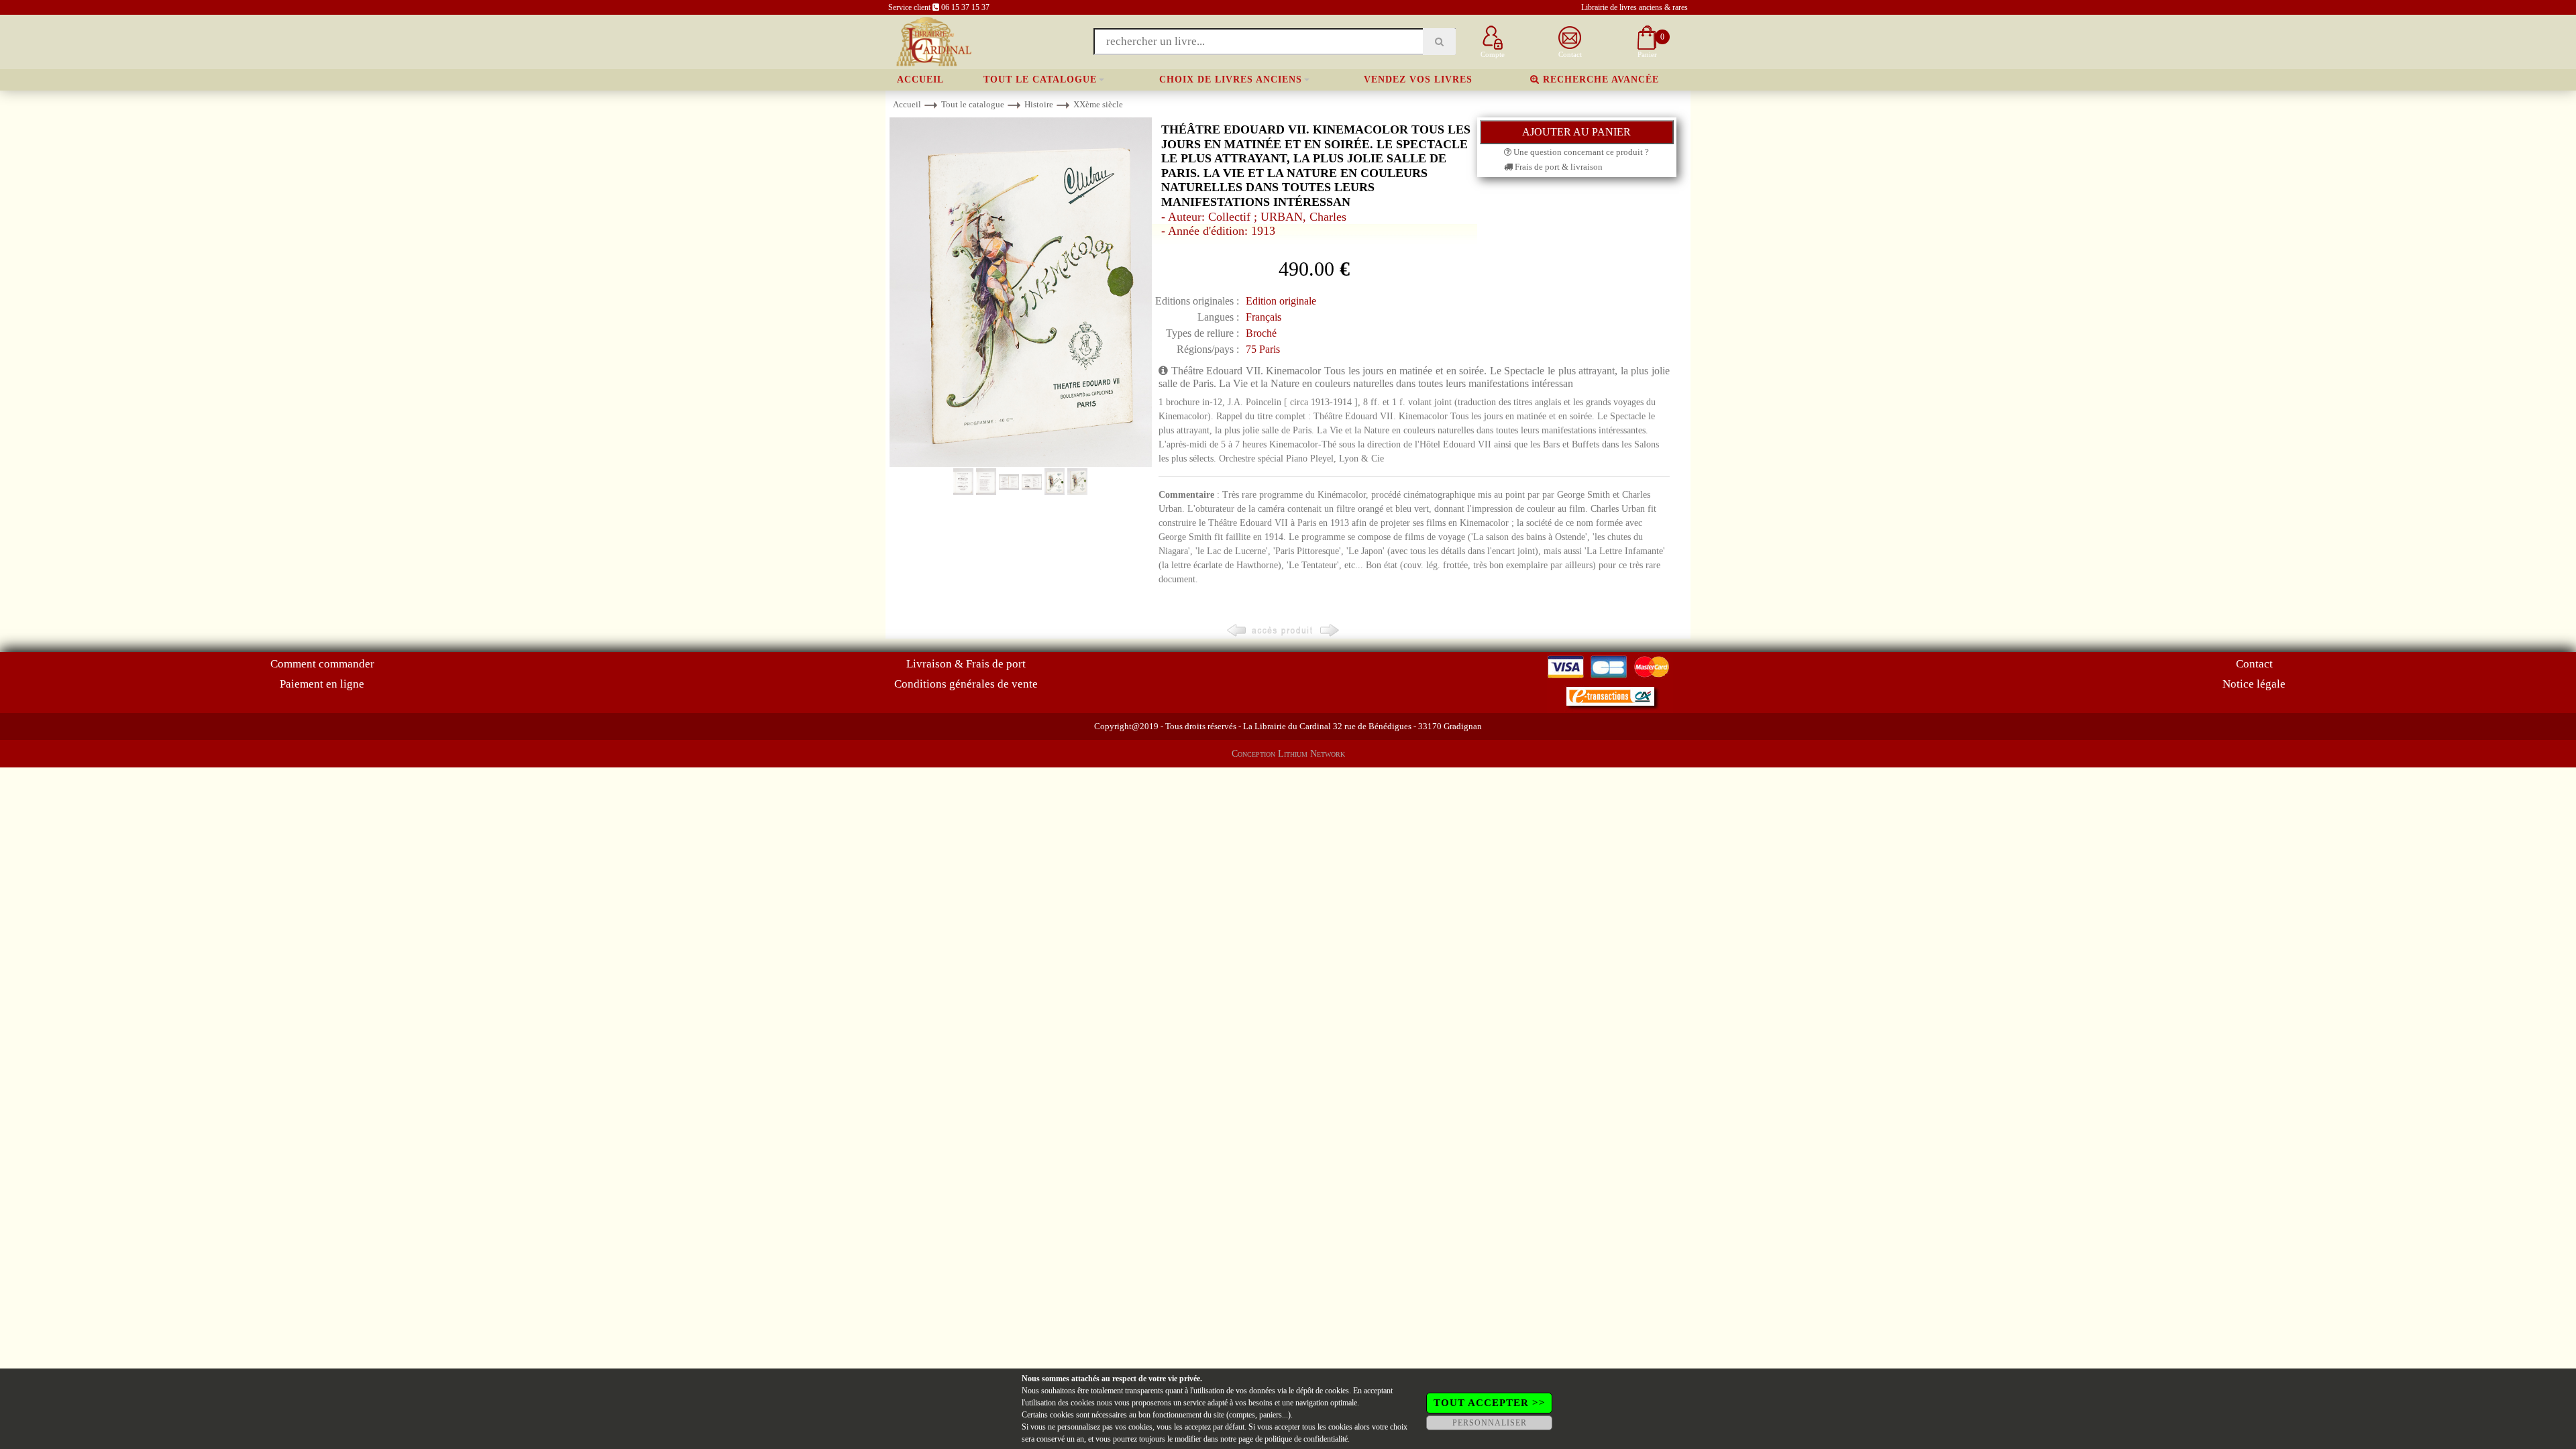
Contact (2254, 664)
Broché (1261, 333)
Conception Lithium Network (1288, 754)
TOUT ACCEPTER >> (1490, 1403)
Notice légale (2254, 684)
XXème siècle (1098, 104)
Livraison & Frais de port (966, 664)
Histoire (1039, 104)
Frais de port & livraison (1558, 167)
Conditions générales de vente (966, 684)
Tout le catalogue (1040, 79)
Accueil (920, 79)
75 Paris (1263, 349)
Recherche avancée (1599, 79)
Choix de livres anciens (1231, 79)
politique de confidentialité (1306, 1439)
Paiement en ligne (322, 684)
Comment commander (322, 664)
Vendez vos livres (1418, 79)
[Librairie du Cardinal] (933, 41)
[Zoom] (1021, 291)
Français (1264, 317)
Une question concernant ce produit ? (1580, 152)
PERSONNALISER (1490, 1423)
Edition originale (1281, 301)
